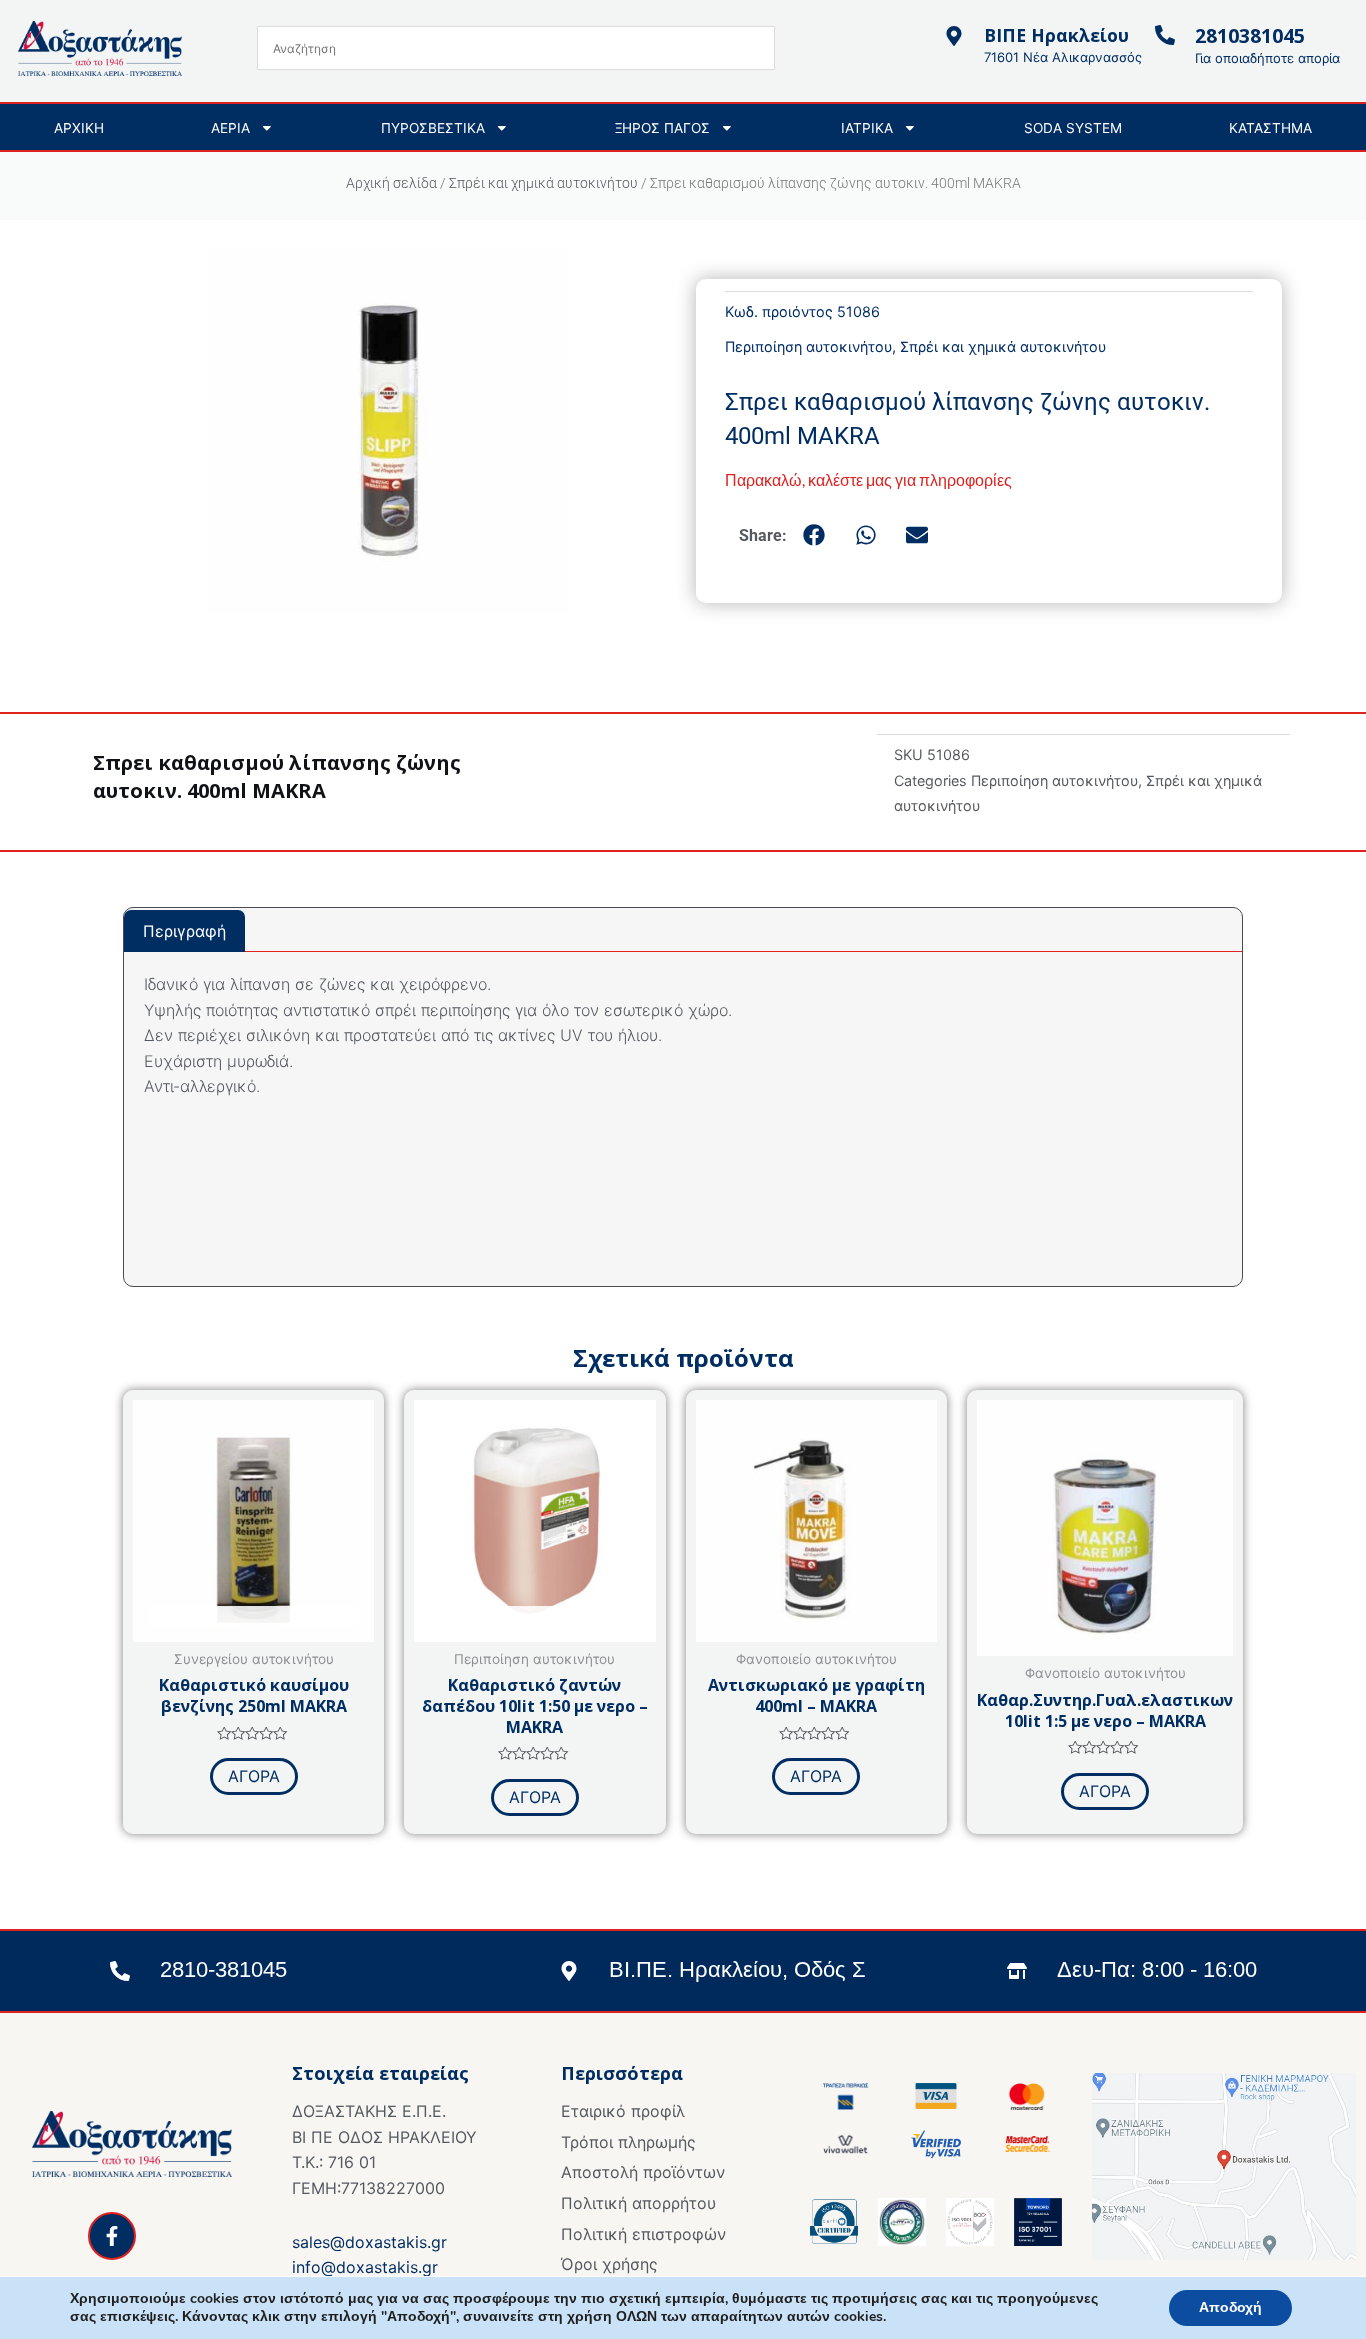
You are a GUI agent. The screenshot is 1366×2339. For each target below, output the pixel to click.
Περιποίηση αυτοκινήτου (808, 346)
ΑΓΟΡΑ (254, 1776)
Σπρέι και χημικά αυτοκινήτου (543, 183)
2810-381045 (223, 1969)
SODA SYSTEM (1073, 128)
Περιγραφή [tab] (184, 931)
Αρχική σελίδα (391, 183)
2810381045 (1250, 35)
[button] (815, 535)
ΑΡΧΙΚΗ (79, 128)
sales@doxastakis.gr (369, 2242)
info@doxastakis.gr (365, 2267)
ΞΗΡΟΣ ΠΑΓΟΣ (662, 128)
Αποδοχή (1230, 2307)
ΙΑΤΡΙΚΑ (867, 128)
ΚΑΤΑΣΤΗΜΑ (1270, 128)
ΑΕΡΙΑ (230, 128)
